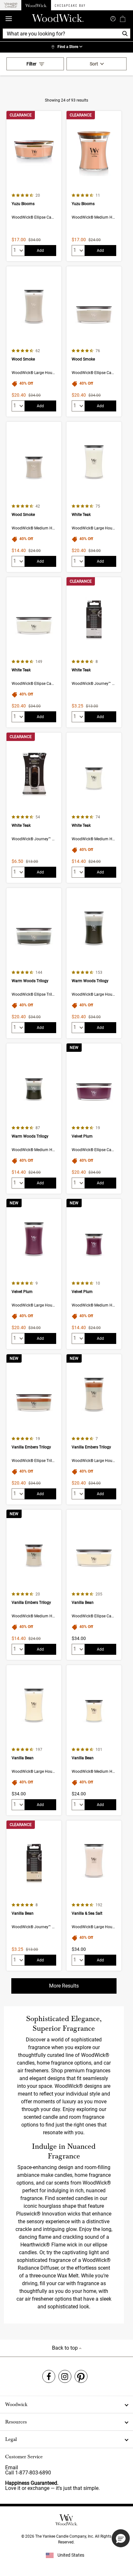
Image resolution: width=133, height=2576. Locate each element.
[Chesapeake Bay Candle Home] (70, 5)
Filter (31, 64)
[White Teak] (94, 497)
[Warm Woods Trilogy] (34, 963)
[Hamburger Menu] (9, 19)
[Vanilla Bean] (94, 1585)
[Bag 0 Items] (123, 19)
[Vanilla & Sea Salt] (94, 1896)
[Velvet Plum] (94, 1119)
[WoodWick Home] (36, 5)
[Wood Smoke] (34, 341)
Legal (11, 2439)
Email (12, 2467)
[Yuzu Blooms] (34, 186)
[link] (66, 47)
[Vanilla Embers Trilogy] (34, 1429)
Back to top (66, 2348)
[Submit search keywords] (113, 18)
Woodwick (16, 2404)
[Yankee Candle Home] (11, 5)
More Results (64, 1986)
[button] (121, 2538)
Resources (16, 2422)
